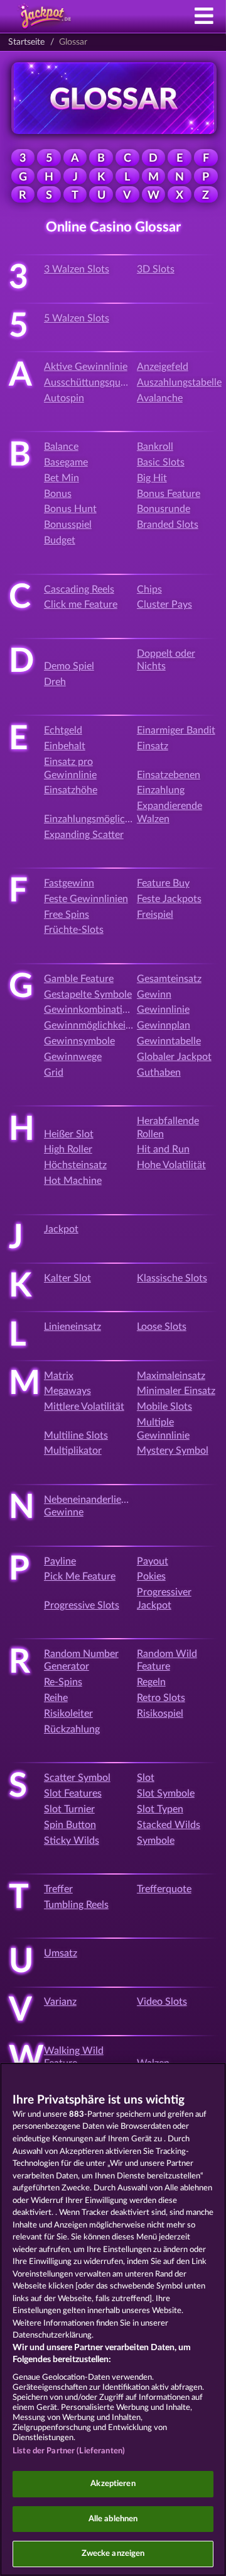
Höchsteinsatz (75, 1165)
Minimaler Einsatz (176, 1391)
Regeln (151, 1682)
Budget (60, 540)
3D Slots (156, 269)
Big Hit (152, 478)
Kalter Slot (67, 1278)
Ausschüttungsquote (89, 382)
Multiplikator (73, 1451)
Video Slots (162, 2002)
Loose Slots (162, 1327)
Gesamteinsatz (169, 979)
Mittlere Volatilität (84, 1407)
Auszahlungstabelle (179, 382)
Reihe (56, 1698)
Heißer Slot (69, 1134)
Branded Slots (168, 525)
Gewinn (154, 995)
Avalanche (160, 398)
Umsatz (61, 1953)
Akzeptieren (113, 2484)
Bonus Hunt (70, 509)
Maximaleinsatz (171, 1376)
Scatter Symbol (77, 1778)
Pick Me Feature (80, 1576)
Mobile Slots (164, 1407)
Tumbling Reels (76, 1905)
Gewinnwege (73, 1057)
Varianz (60, 2002)
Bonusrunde (164, 509)
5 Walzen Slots (77, 318)
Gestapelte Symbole (88, 995)
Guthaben (159, 1073)
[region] (113, 2319)
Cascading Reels (79, 589)
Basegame (66, 462)
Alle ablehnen (113, 2519)
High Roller (68, 1149)
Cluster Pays (164, 605)
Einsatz (153, 746)
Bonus (58, 494)
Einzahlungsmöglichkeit (95, 819)
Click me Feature (81, 605)
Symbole (156, 1841)
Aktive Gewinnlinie (86, 367)
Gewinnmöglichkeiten (92, 1025)
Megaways (67, 1391)
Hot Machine (73, 1181)
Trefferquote (164, 1889)
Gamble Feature (79, 979)
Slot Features (73, 1793)
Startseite (26, 42)
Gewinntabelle (169, 1041)
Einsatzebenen (169, 775)
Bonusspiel (68, 525)
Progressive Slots (82, 1605)
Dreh (55, 682)
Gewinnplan (164, 1025)
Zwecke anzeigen (113, 2554)
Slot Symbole (166, 1793)
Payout (153, 1561)
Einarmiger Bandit (176, 730)
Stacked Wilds (169, 1825)
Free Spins (67, 915)
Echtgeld (63, 730)
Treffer (58, 1889)
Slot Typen (160, 1809)
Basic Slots (161, 462)
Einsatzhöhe (71, 790)
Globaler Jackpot (174, 1057)
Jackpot (61, 1229)
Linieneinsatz (73, 1327)
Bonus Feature (169, 494)
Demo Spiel (69, 666)
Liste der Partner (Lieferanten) (69, 2451)
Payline (60, 1561)
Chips (149, 589)
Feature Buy (163, 883)
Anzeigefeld (163, 367)
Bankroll (155, 447)
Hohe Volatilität (171, 1165)
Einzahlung (161, 790)
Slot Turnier (69, 1809)
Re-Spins (63, 1682)
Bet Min (62, 478)
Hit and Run (163, 1149)
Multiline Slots (76, 1436)
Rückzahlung (72, 1729)
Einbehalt (65, 746)
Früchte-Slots (74, 930)
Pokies (151, 1576)
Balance (61, 447)
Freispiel (155, 915)
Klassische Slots (172, 1278)
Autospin (64, 398)
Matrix (59, 1376)
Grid (54, 1073)
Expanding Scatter (84, 835)
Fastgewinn (69, 883)
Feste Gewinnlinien (86, 899)
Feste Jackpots (169, 899)
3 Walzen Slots (77, 269)
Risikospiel (160, 1714)
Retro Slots (161, 1698)
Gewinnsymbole (79, 1041)
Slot (146, 1778)
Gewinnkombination (89, 1010)
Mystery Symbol (173, 1451)
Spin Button (70, 1825)
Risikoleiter (68, 1714)
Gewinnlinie (163, 1010)
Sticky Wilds (72, 1841)
